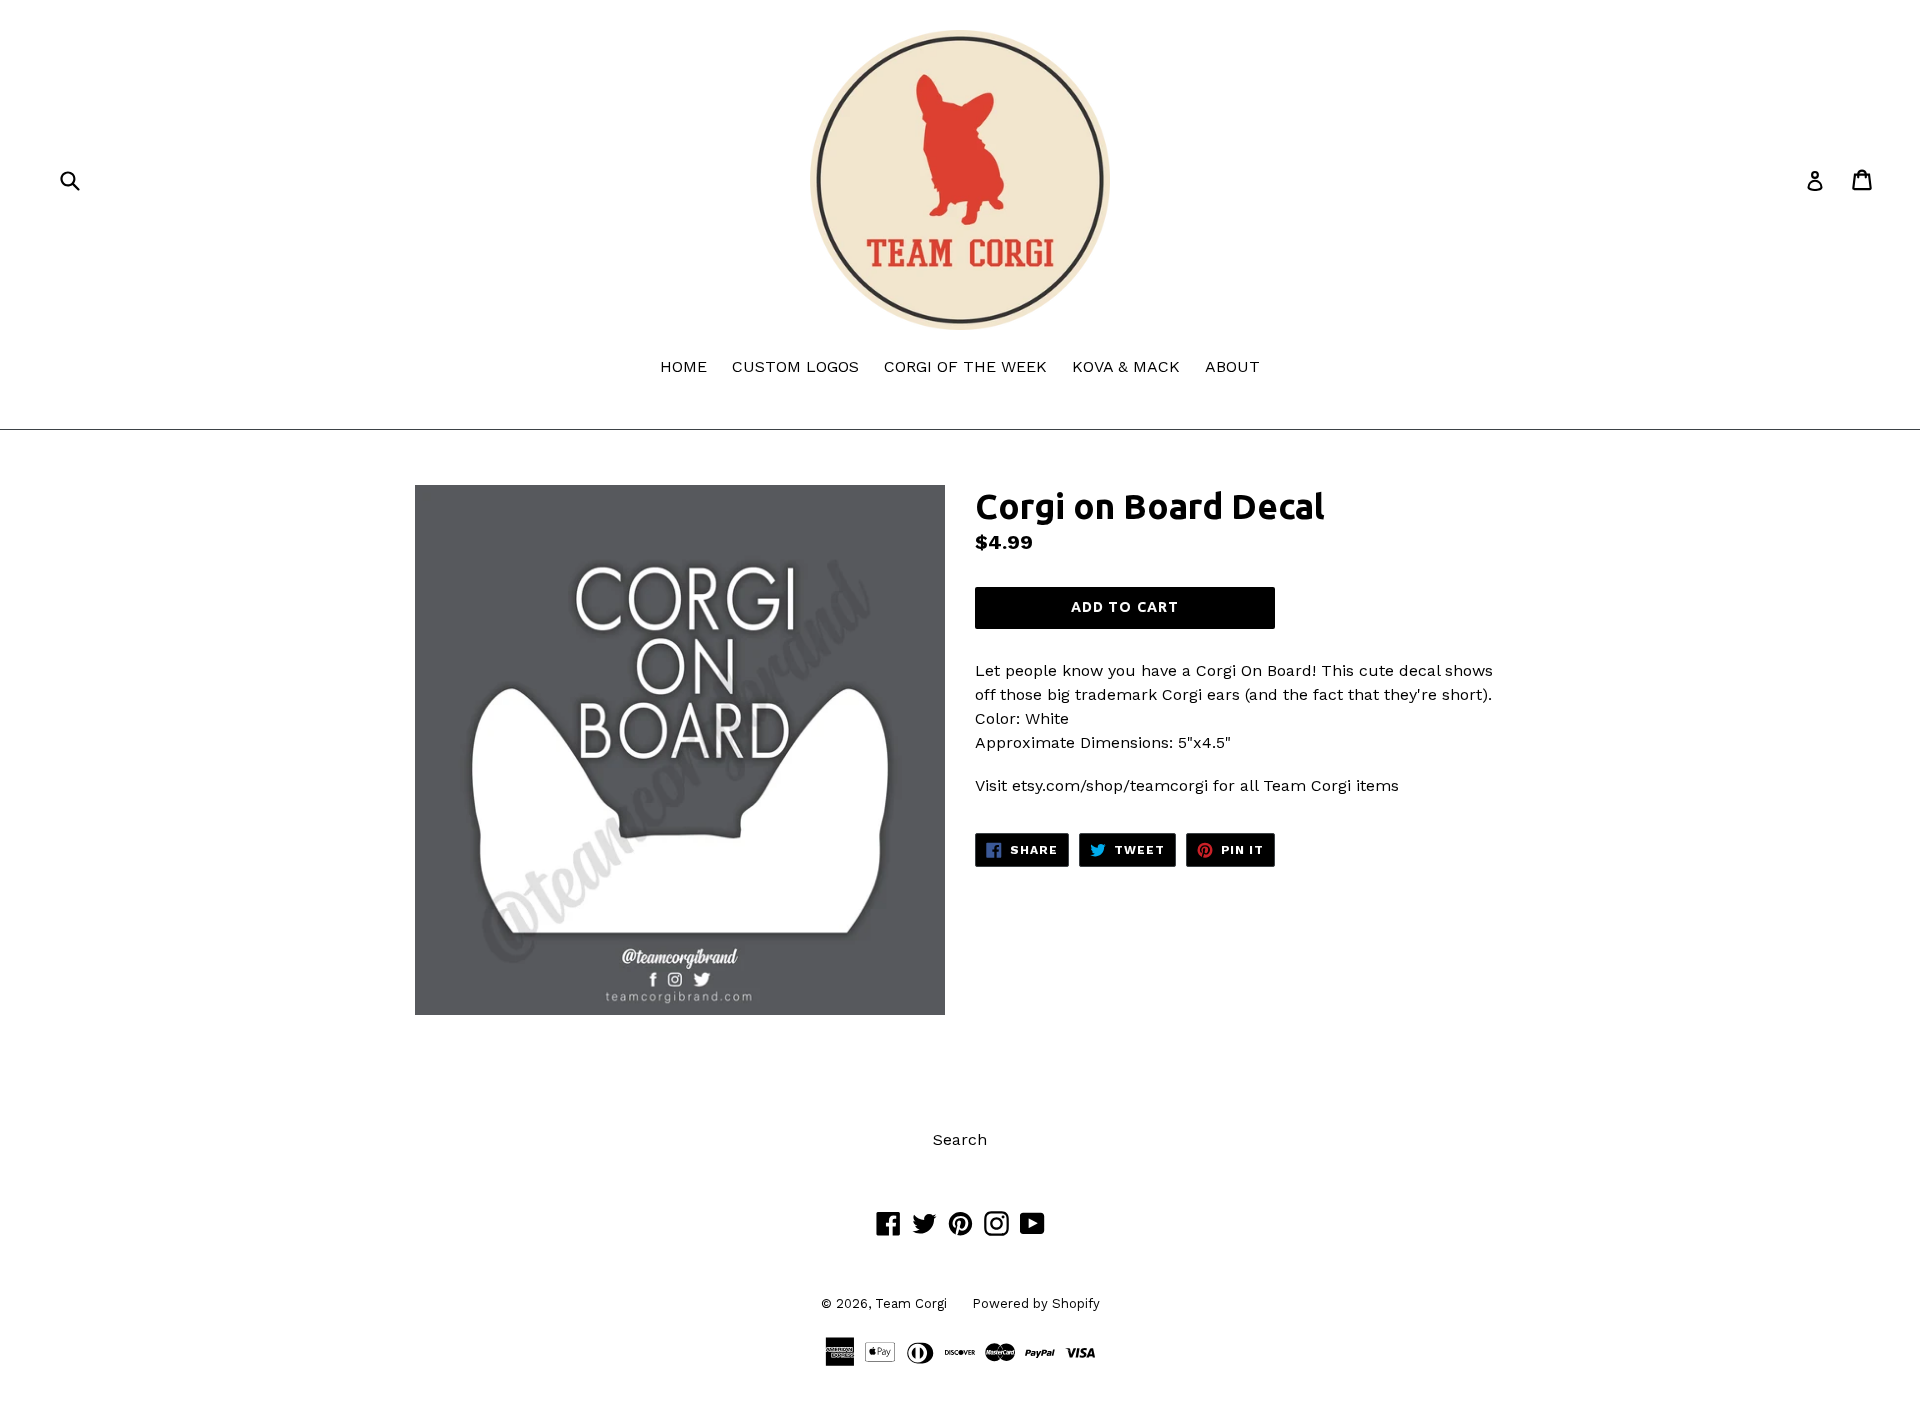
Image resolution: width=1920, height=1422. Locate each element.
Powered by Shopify (1036, 1303)
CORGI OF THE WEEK (965, 366)
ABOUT (1232, 366)
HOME (683, 366)
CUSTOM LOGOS (795, 366)
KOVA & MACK (1126, 366)
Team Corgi (911, 1303)
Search (960, 1139)
